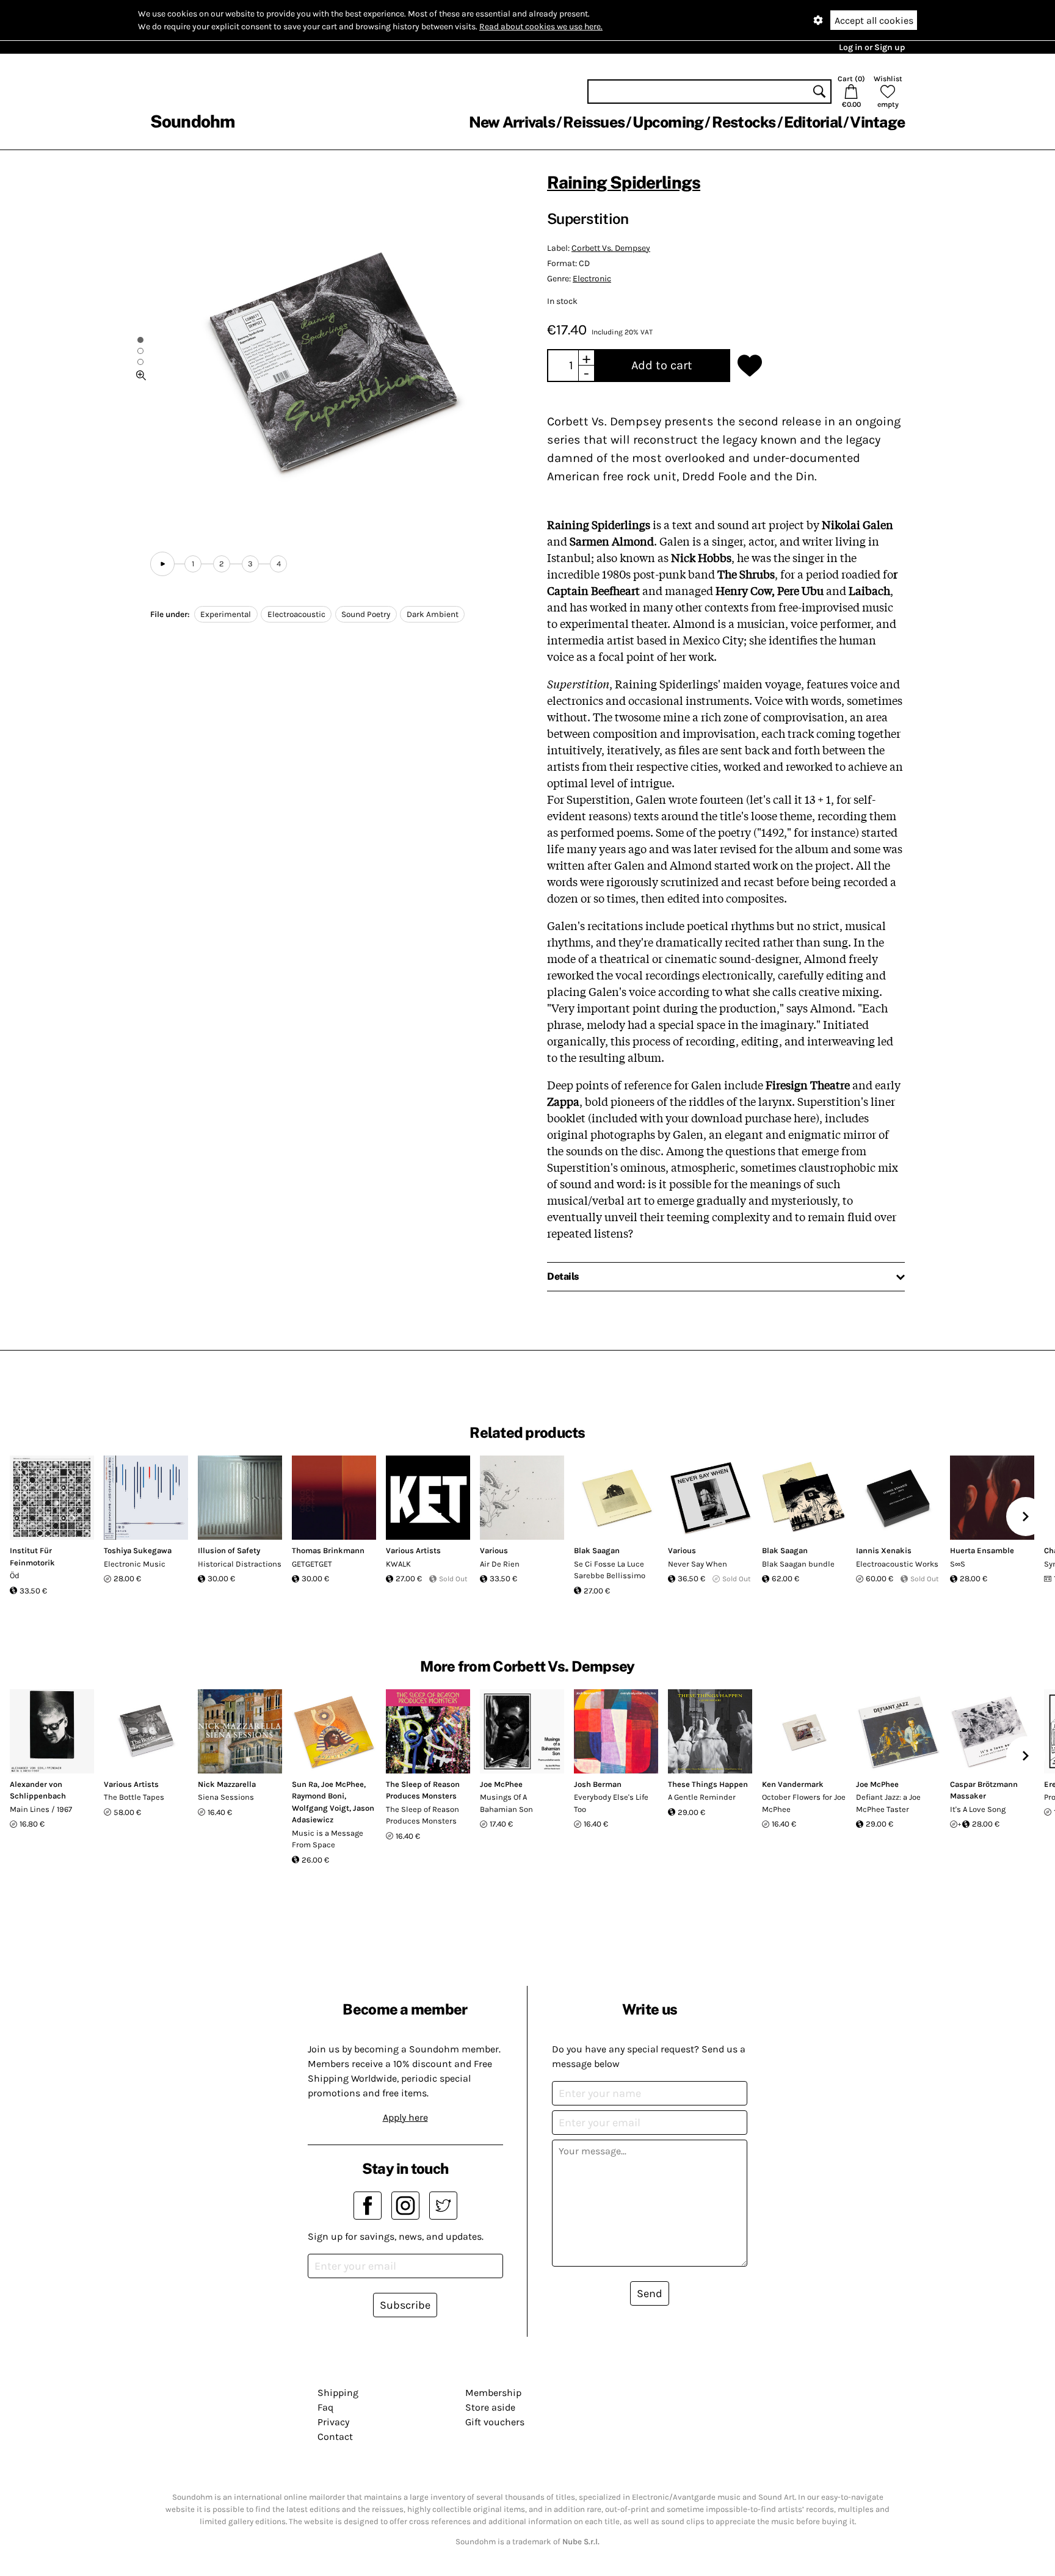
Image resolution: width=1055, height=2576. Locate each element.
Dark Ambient (433, 614)
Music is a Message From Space (328, 1839)
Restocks (744, 122)
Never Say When (698, 1564)
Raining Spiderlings (624, 182)
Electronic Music (135, 1564)
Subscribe (405, 2305)
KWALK (398, 1564)
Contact (335, 2437)
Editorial (813, 122)
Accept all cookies (874, 20)
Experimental (226, 614)
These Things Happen (708, 1784)
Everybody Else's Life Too (611, 1803)
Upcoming (668, 122)
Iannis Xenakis (884, 1550)
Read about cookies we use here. (541, 27)
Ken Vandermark (793, 1784)
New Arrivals (512, 122)
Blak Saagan (597, 1550)
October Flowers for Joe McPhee (804, 1803)
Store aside (490, 2407)
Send (650, 2293)
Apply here (405, 2117)
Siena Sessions (226, 1797)
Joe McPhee (343, 1784)
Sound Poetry (366, 614)
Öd (15, 1575)
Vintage (877, 122)
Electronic (592, 279)
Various (494, 1550)
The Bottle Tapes (134, 1797)
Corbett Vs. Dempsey (611, 248)
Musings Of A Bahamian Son (506, 1803)
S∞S (958, 1564)
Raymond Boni (318, 1796)
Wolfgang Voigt (321, 1808)
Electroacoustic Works (897, 1564)
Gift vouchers (495, 2422)
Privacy (333, 2422)
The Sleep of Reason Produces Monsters (422, 1815)
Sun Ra (305, 1784)
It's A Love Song (978, 1809)
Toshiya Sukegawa (138, 1550)
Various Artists (413, 1550)
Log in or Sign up (872, 47)
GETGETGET (312, 1564)
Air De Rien (500, 1564)
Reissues (594, 122)
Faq (325, 2407)
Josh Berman (598, 1784)
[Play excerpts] (162, 564)
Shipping (338, 2393)
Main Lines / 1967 (41, 1809)
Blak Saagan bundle (798, 1564)
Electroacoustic (296, 614)
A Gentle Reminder (702, 1797)
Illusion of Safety (229, 1550)
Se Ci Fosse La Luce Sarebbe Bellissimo (610, 1570)
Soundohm (192, 121)
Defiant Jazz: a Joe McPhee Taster (888, 1803)
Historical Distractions (240, 1564)
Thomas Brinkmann (328, 1550)
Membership (493, 2393)
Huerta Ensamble (982, 1550)
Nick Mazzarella (227, 1784)
